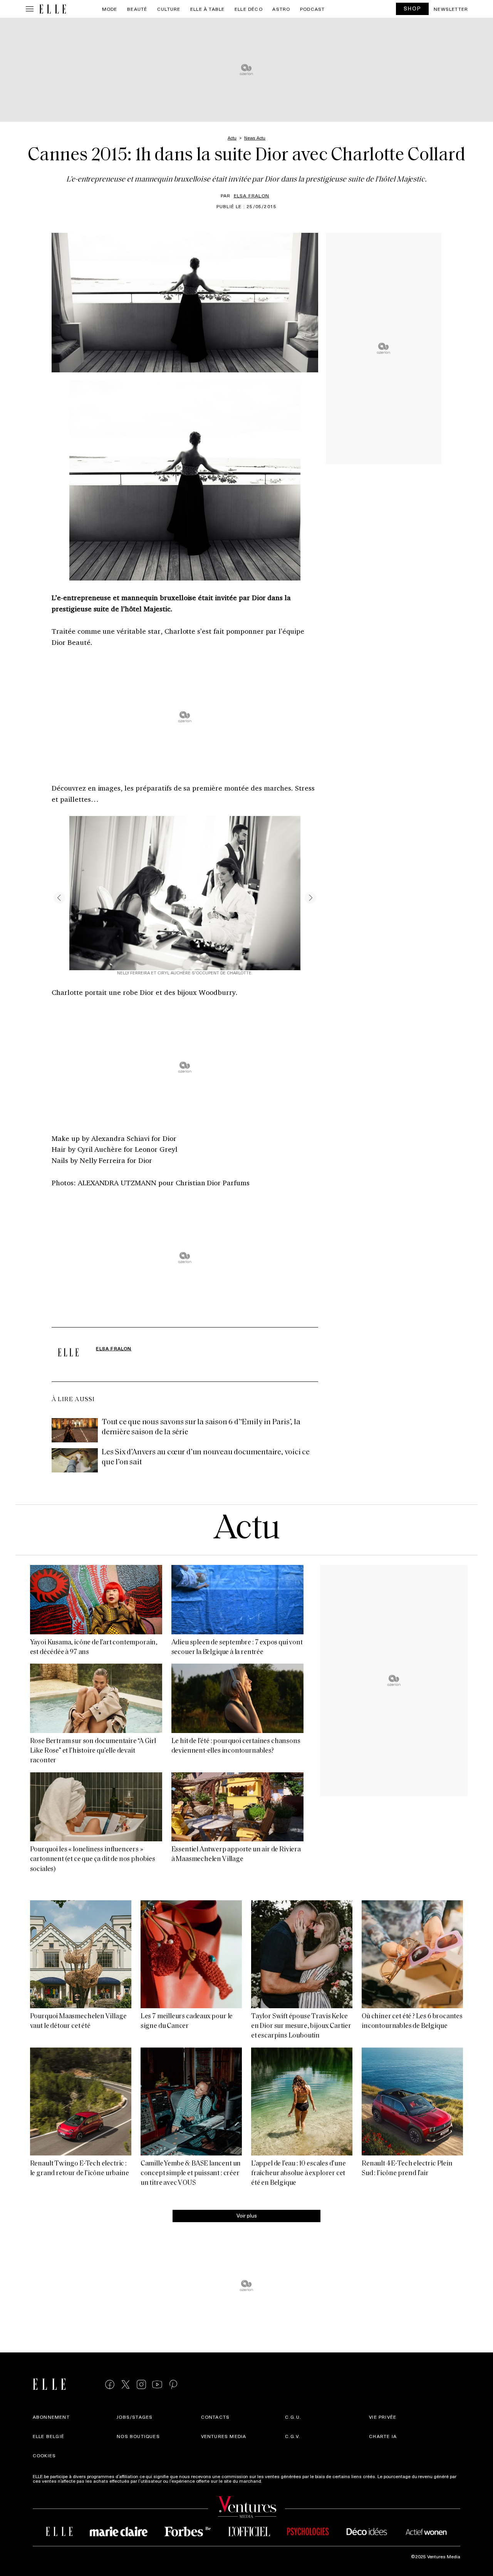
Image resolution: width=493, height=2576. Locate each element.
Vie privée (383, 2417)
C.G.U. (293, 2417)
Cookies (44, 2455)
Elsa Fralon (252, 195)
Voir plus (247, 2215)
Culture (169, 9)
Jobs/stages (135, 2417)
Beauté (137, 9)
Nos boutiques (138, 2436)
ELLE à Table (207, 9)
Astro (281, 9)
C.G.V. (293, 2436)
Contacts (215, 2417)
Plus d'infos (276, 2481)
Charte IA (383, 2436)
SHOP (413, 8)
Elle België (49, 2436)
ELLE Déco (249, 9)
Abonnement (51, 2417)
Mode (110, 9)
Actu (247, 1530)
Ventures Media (224, 2436)
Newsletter (451, 9)
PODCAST (312, 9)
